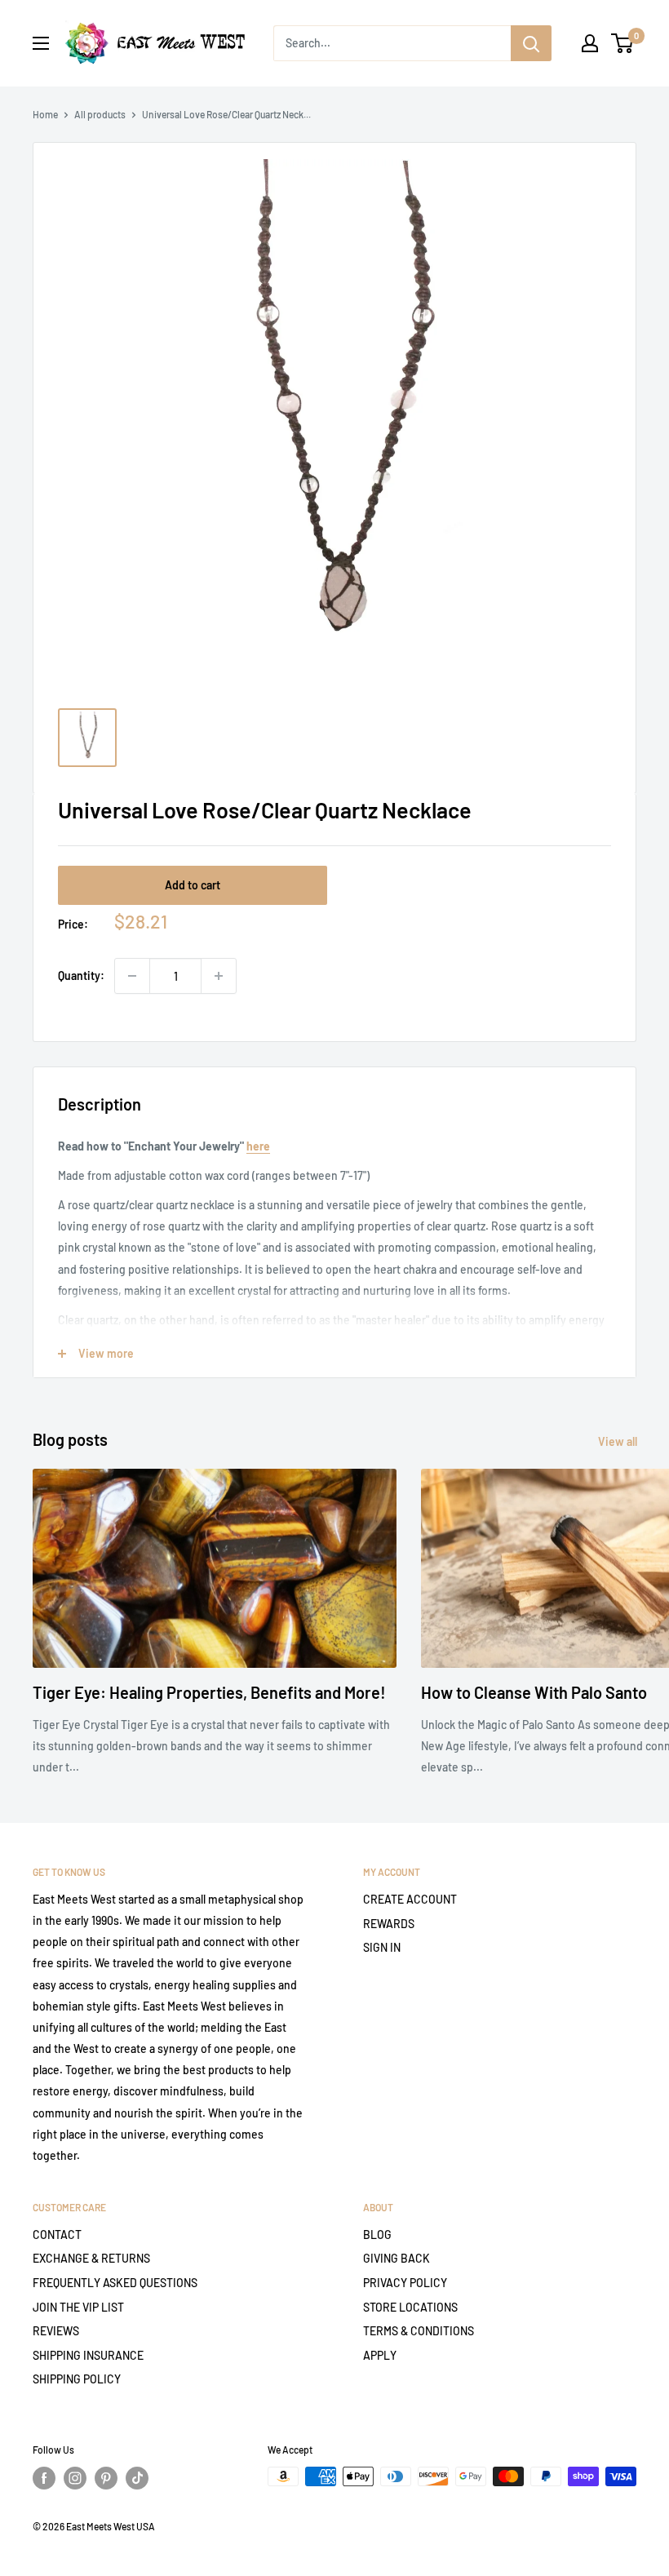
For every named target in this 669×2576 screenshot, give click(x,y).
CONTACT (57, 2235)
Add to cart (193, 885)
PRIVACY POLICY (405, 2283)
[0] (623, 43)
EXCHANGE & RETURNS (91, 2258)
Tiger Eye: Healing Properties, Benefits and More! (209, 1692)
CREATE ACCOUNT (410, 1899)
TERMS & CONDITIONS (419, 2331)
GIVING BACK (397, 2258)
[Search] (531, 43)
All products (100, 114)
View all (619, 1441)
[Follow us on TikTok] (137, 2478)
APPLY (380, 2355)
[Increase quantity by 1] (219, 976)
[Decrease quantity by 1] (132, 976)
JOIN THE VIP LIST (78, 2307)
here (258, 1146)
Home (45, 114)
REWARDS (389, 1924)
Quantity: (81, 975)
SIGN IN (382, 1947)
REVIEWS (56, 2331)
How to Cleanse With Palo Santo (534, 1692)
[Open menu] (41, 43)
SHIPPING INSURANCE (88, 2355)
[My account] (590, 43)
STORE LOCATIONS (410, 2307)
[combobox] (392, 43)
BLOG (377, 2235)
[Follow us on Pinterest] (106, 2478)
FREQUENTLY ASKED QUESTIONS (115, 2283)
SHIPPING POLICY (77, 2379)
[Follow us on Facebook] (44, 2478)
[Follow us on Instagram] (75, 2478)
